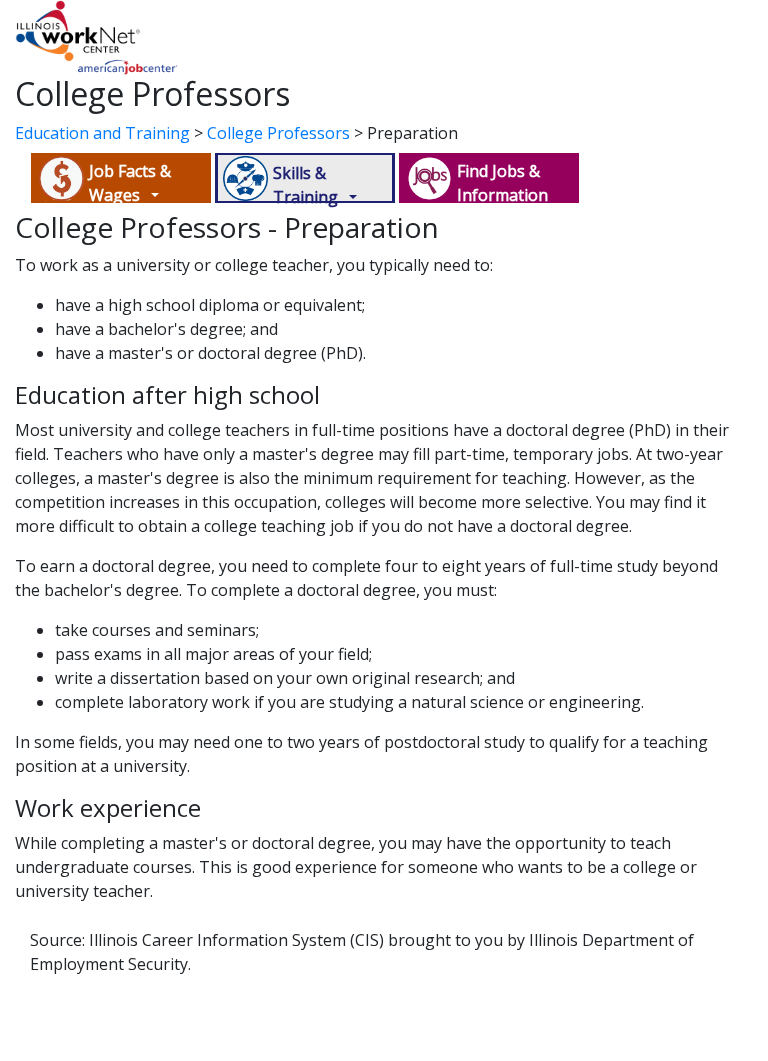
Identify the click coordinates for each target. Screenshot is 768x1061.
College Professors (278, 133)
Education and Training (102, 133)
